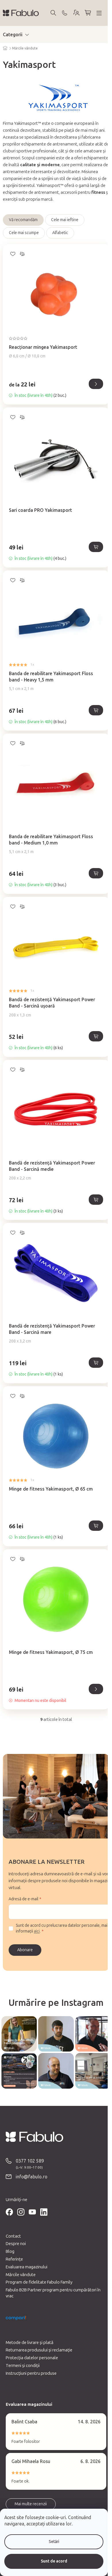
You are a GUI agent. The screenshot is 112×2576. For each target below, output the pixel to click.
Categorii (13, 35)
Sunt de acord (54, 2561)
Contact (13, 2236)
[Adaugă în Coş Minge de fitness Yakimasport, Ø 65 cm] (96, 1526)
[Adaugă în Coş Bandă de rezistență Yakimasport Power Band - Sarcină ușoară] (96, 1036)
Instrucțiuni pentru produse (31, 2373)
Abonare (25, 1950)
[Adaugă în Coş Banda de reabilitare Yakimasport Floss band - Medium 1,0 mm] (96, 873)
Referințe (14, 2259)
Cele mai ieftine (65, 220)
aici (37, 1931)
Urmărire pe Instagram (56, 2003)
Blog (10, 2251)
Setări (54, 2542)
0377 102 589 (30, 2161)
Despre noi (16, 2244)
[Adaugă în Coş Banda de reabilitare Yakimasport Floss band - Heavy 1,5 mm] (96, 710)
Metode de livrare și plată (30, 2343)
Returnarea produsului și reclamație (39, 2350)
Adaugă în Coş (96, 1689)
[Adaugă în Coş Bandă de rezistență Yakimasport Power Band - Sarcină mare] (96, 1363)
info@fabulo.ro (32, 2177)
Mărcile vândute (21, 2275)
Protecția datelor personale (32, 2358)
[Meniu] (99, 13)
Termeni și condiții (23, 2366)
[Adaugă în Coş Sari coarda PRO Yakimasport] (96, 547)
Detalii (96, 384)
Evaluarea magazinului (27, 2267)
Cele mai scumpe (24, 233)
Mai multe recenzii (31, 2504)
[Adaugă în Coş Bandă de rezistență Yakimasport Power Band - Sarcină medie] (96, 1200)
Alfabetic (60, 233)
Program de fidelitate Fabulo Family (39, 2282)
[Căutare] (53, 13)
